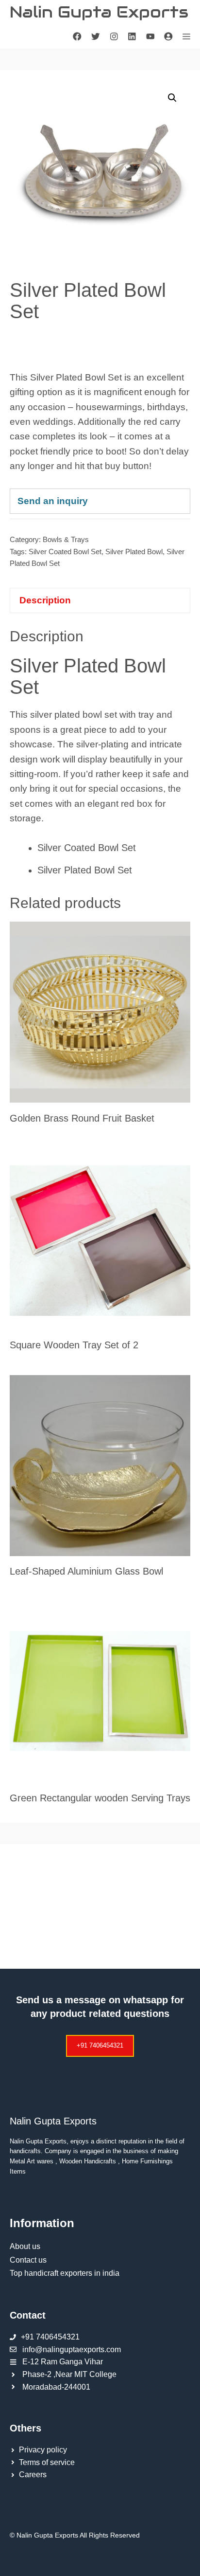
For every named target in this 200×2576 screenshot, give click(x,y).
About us (25, 2246)
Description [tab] (45, 600)
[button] (172, 98)
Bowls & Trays (66, 539)
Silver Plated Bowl (134, 552)
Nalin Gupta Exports (99, 12)
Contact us (28, 2260)
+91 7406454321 (100, 2045)
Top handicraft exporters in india (65, 2273)
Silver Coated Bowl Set (65, 552)
